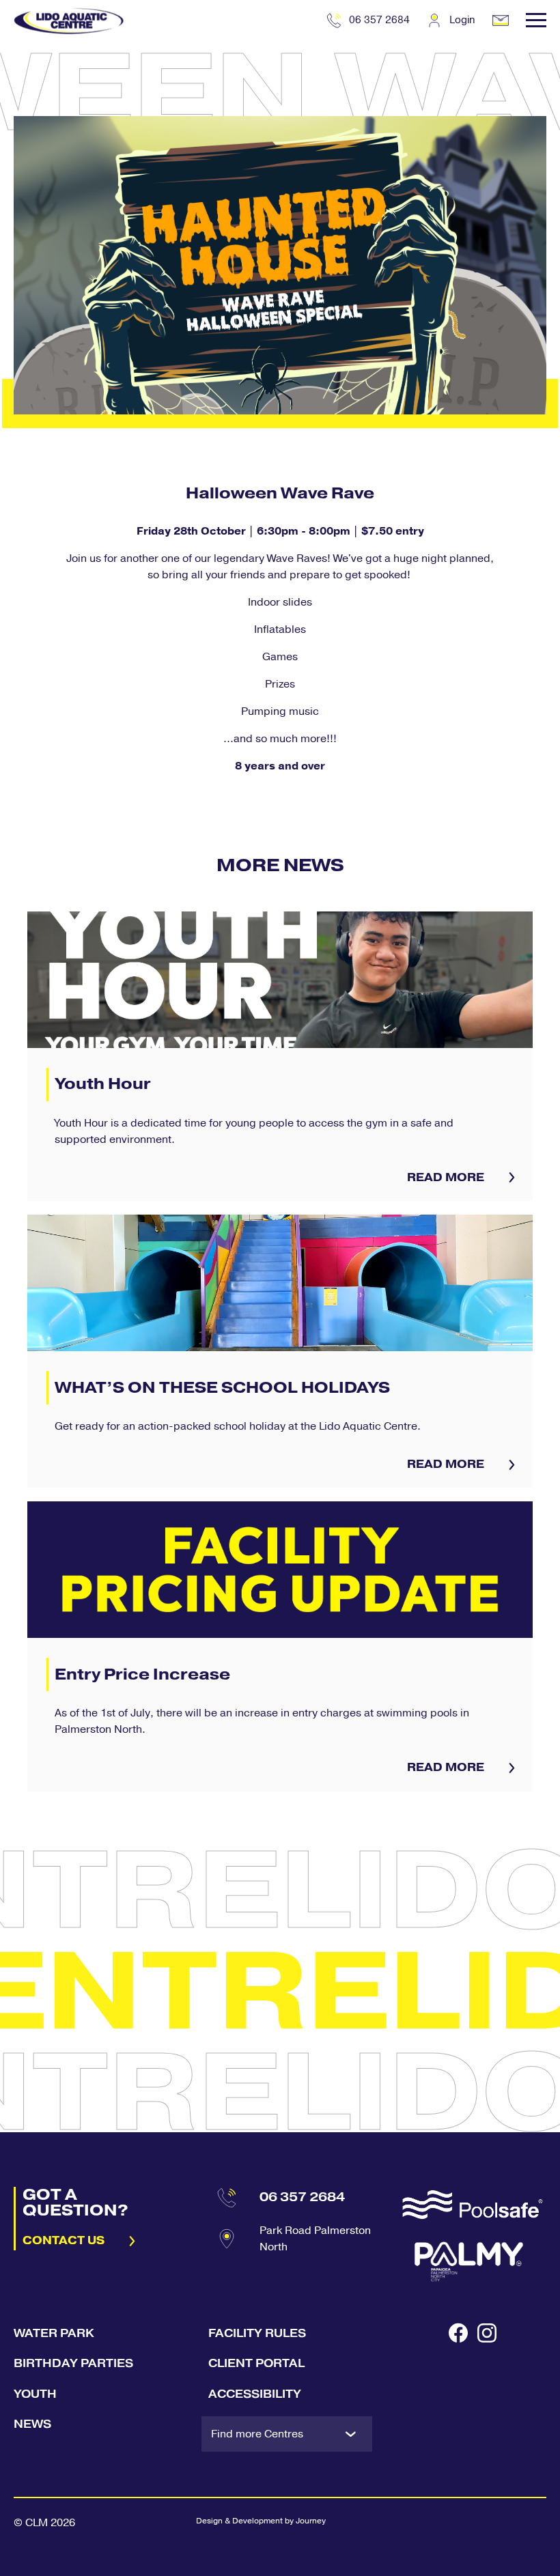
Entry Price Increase (280, 1646)
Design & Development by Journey (261, 2521)
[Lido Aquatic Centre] (69, 20)
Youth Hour (280, 1056)
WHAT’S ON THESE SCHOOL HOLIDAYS (280, 1351)
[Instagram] (487, 2390)
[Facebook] (458, 2390)
